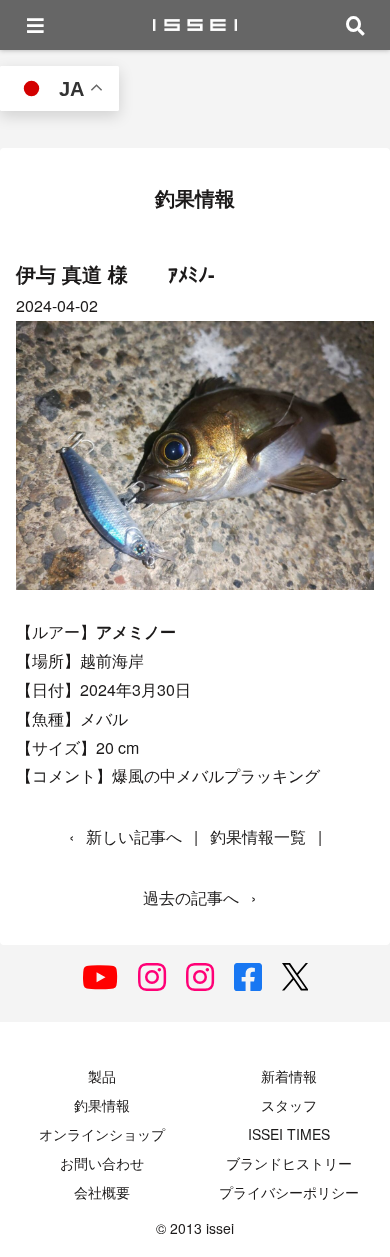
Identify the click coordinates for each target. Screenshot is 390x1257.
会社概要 (102, 1192)
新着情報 (289, 1076)
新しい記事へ (134, 836)
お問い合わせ (102, 1163)
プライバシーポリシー (289, 1192)
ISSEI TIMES (289, 1134)
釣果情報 (102, 1105)
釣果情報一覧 (258, 836)
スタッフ (289, 1105)
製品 (102, 1076)
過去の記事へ (191, 897)
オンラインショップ (102, 1134)
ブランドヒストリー (289, 1163)
